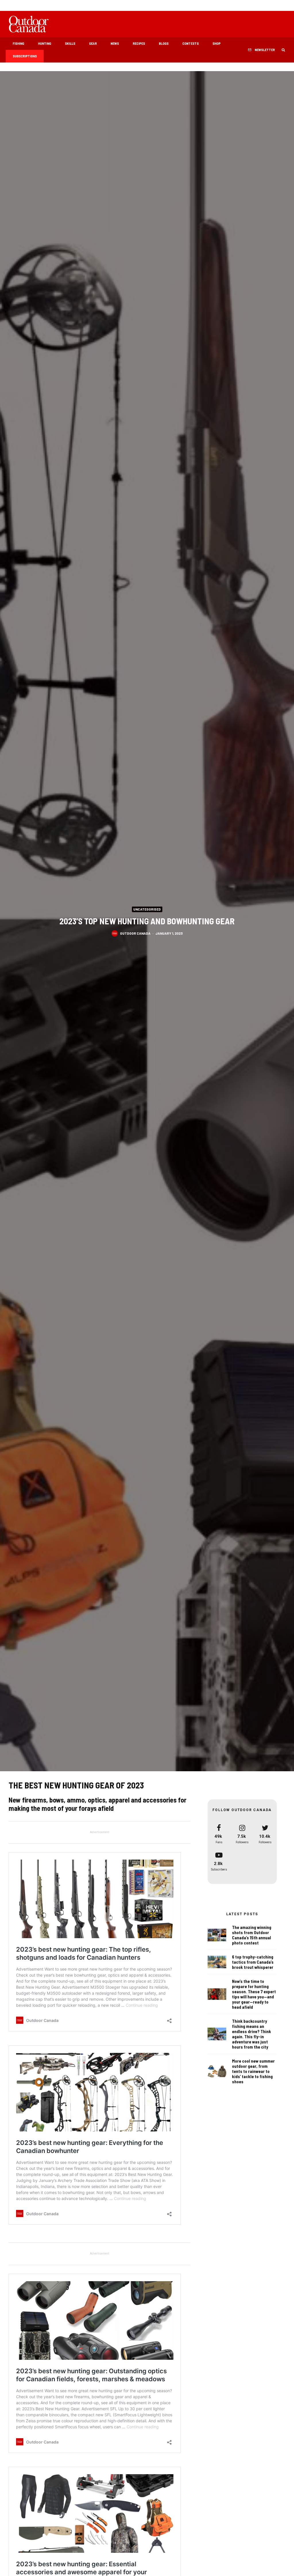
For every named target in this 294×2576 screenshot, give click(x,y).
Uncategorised (147, 909)
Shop (216, 43)
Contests (190, 43)
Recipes (139, 43)
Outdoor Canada (135, 933)
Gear (93, 43)
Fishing (18, 43)
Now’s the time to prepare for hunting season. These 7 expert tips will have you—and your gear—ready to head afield (254, 1994)
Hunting (45, 43)
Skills (70, 43)
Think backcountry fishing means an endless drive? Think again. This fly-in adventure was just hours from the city (252, 2034)
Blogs (164, 43)
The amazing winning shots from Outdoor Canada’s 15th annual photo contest (252, 1935)
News (115, 43)
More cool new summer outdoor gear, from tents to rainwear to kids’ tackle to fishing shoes (253, 2071)
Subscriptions (25, 56)
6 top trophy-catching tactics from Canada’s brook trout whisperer (253, 1962)
